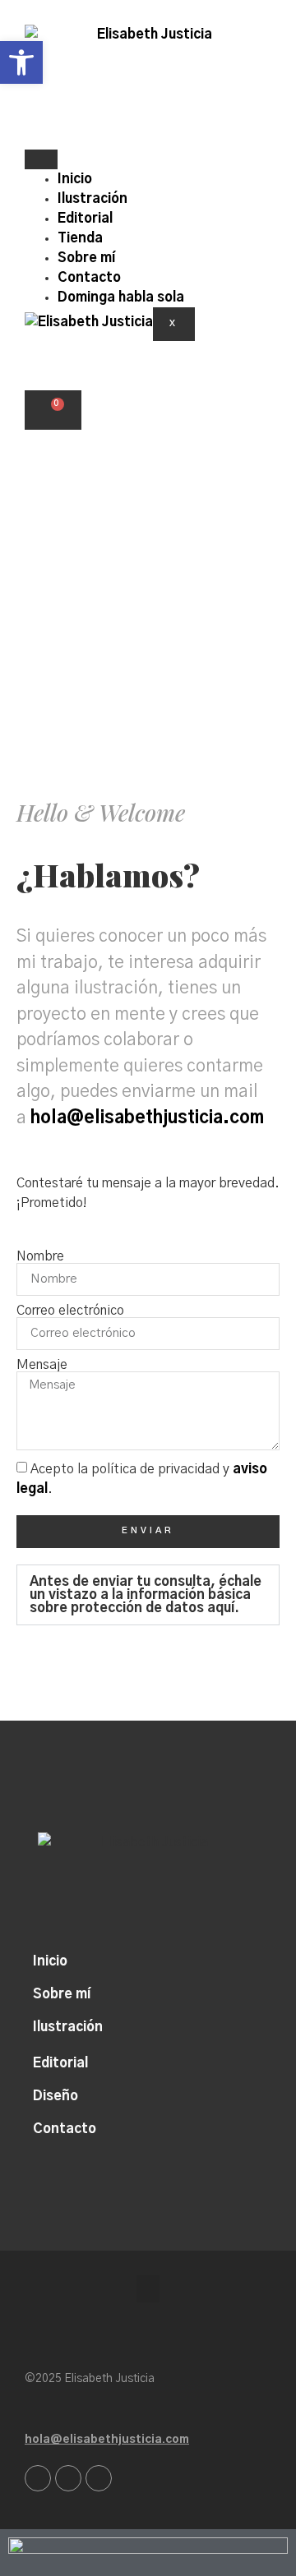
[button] (148, 1595)
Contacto (89, 278)
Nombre (40, 1256)
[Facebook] (68, 2478)
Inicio (75, 179)
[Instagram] (38, 2478)
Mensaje (42, 1365)
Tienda (80, 238)
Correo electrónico (70, 1311)
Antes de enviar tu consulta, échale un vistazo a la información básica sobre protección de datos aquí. (146, 1595)
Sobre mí (86, 258)
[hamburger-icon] (41, 159)
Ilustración (92, 199)
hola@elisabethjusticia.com (147, 1118)
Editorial (85, 219)
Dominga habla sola (121, 297)
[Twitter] (99, 2478)
